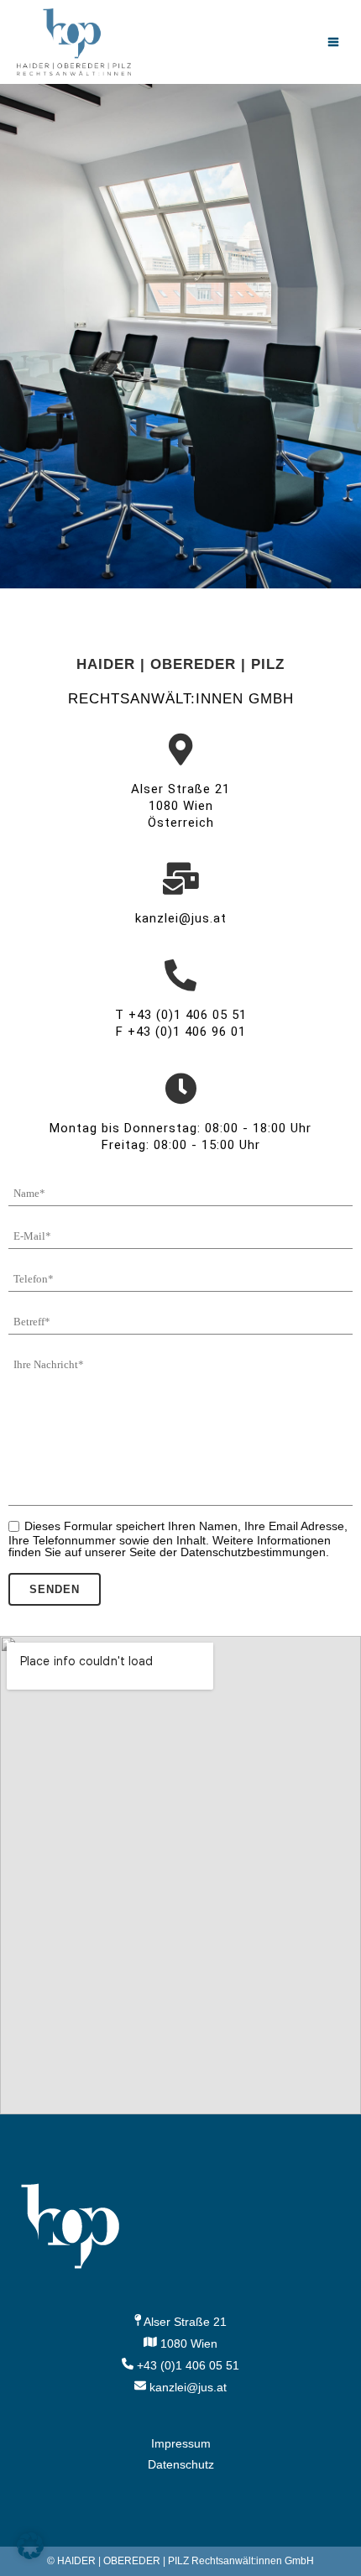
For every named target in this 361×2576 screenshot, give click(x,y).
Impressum (181, 2443)
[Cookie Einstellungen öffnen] (30, 2555)
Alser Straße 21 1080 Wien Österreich (180, 806)
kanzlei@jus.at (181, 918)
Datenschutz (181, 2464)
